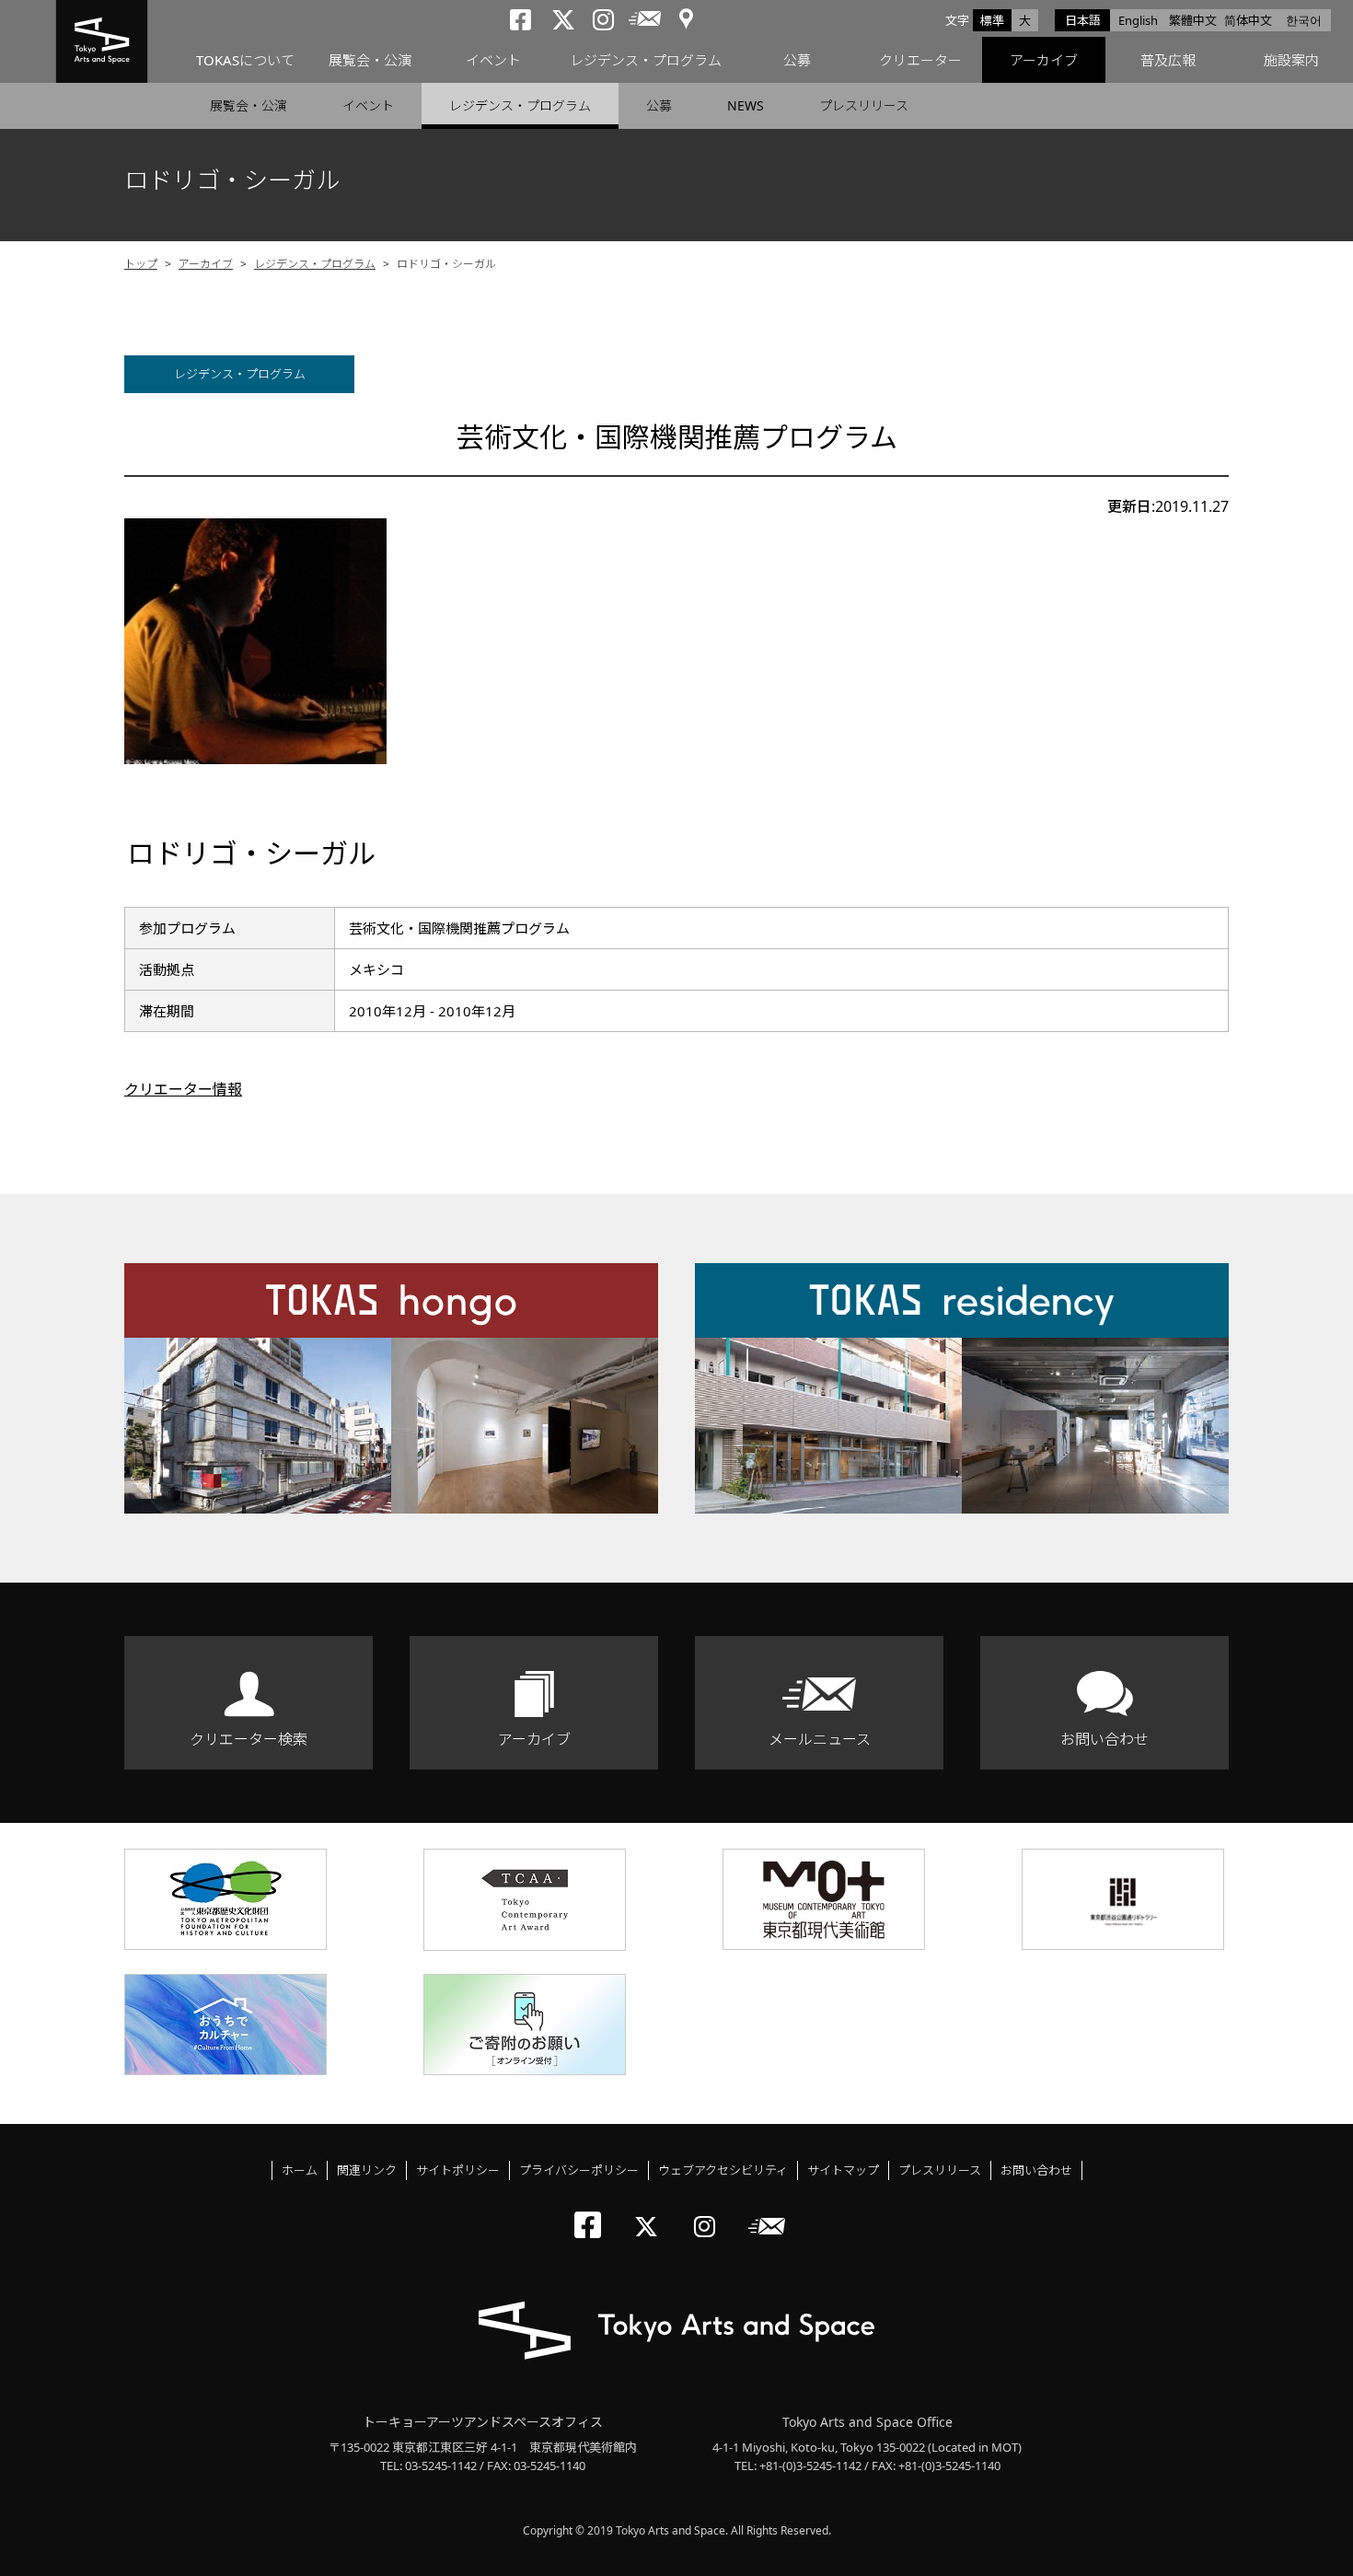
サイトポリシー (458, 2170)
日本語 (1083, 20)
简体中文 (1248, 20)
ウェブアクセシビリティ (723, 2170)
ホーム (300, 2170)
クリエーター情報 (183, 1089)
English (1138, 20)
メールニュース (820, 1739)
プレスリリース (864, 105)
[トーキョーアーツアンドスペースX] (650, 2211)
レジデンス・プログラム (646, 60)
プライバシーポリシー (579, 2170)
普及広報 (1168, 60)
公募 (797, 60)
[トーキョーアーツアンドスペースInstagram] (710, 2211)
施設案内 (1291, 60)
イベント (493, 60)
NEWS (746, 105)
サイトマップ (843, 2170)
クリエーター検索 (249, 1739)
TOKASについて (245, 60)
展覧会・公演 (370, 60)
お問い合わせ (1104, 1739)
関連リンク (367, 2170)
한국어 (1304, 20)
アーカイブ (1044, 60)
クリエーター (920, 60)
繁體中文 (1193, 20)
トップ (141, 264)
